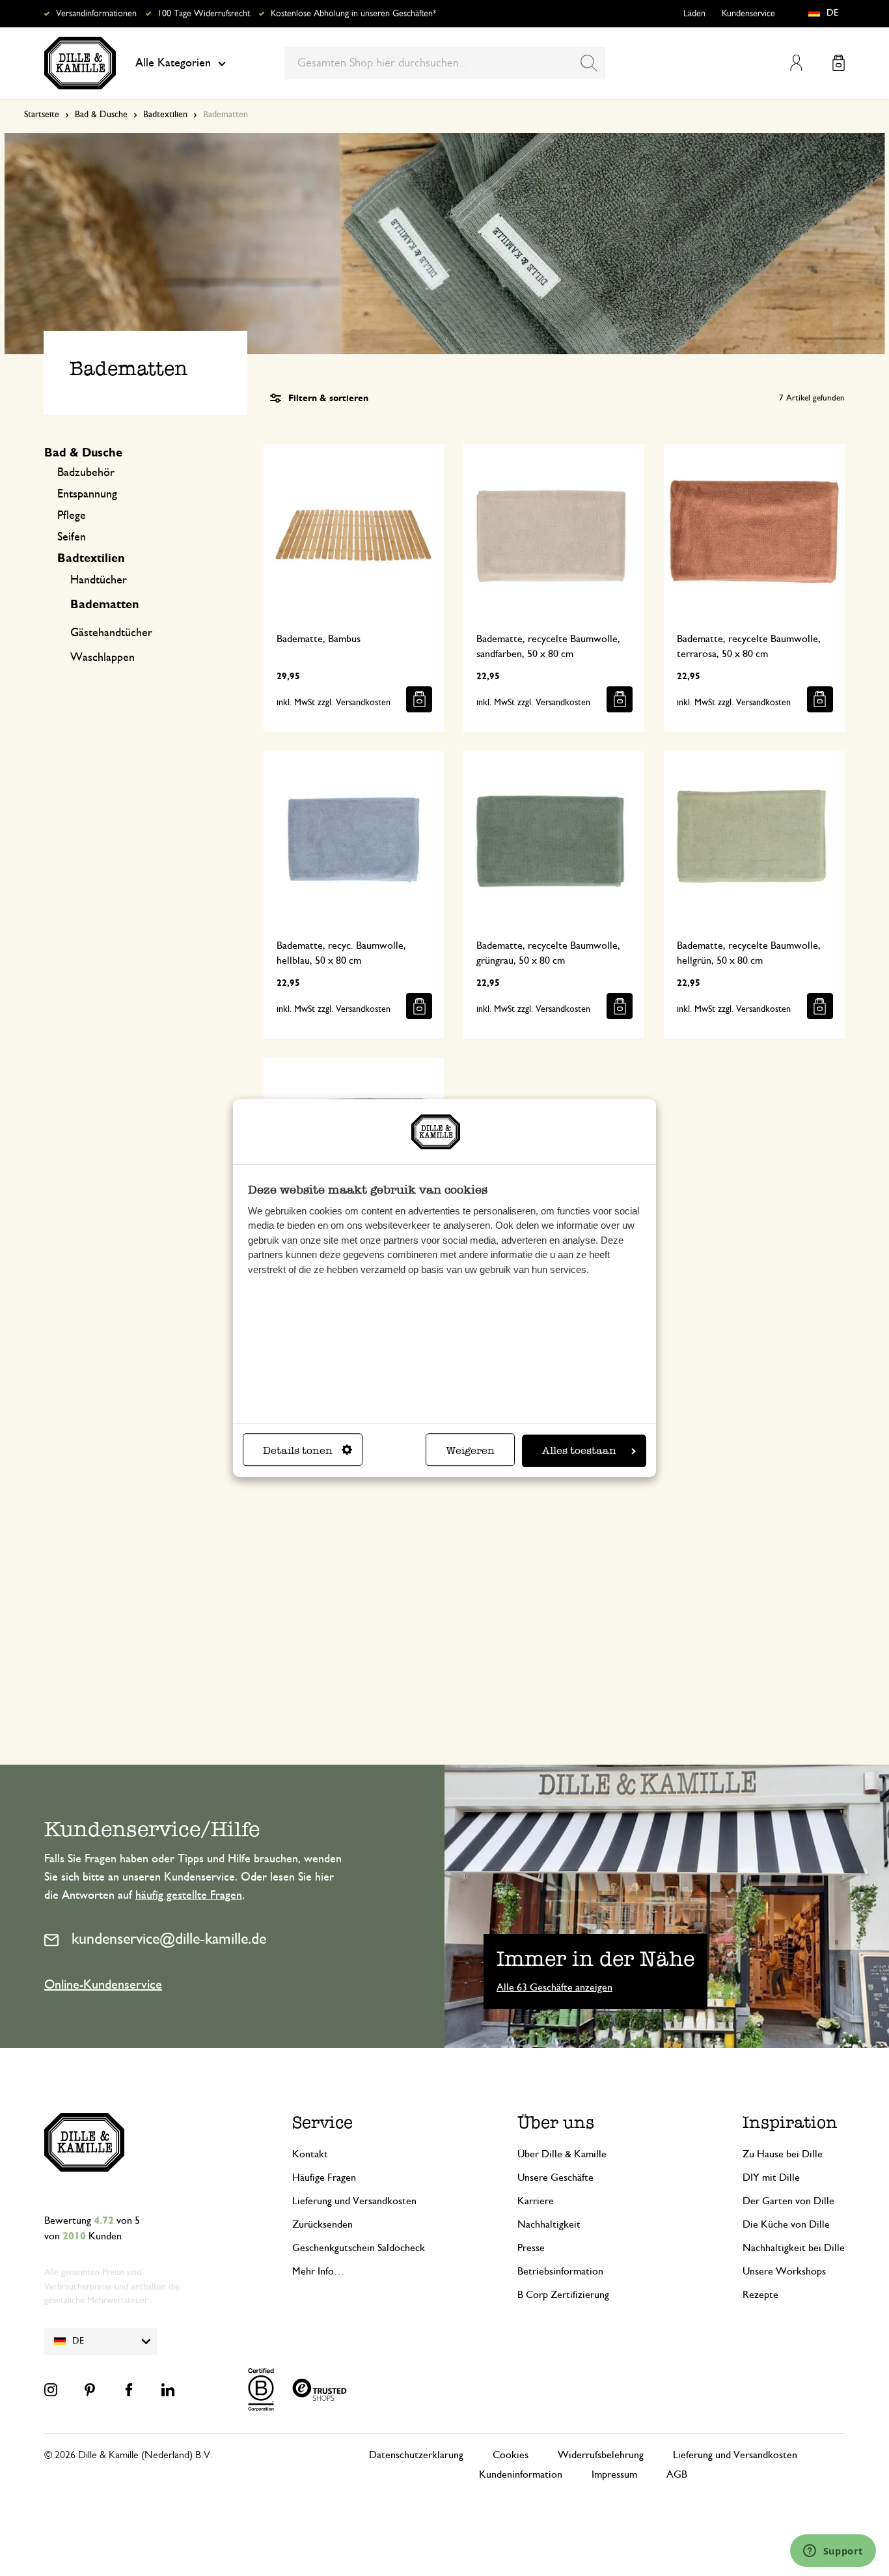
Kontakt (310, 2154)
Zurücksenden (322, 2224)
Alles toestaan (579, 1450)
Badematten (105, 605)
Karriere (536, 2201)
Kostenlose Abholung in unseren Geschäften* (353, 14)
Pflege (72, 516)
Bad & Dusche (101, 115)
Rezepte (760, 2295)
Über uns (556, 2122)
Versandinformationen (96, 14)
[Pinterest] (90, 2390)
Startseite (42, 115)
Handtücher (99, 580)
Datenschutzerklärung (416, 2455)
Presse (531, 2248)
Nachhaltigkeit (549, 2224)
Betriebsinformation (560, 2271)
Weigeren (470, 1450)
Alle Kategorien (173, 63)
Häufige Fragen (324, 2177)
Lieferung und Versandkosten (354, 2201)
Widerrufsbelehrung (601, 2455)
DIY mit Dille (771, 2177)
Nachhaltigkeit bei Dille (794, 2248)
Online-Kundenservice (103, 1985)
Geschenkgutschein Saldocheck (359, 2248)
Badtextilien (165, 115)
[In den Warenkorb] (419, 699)
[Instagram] (51, 2390)
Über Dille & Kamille (562, 2154)
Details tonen (298, 1450)
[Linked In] (168, 2390)
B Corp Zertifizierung (563, 2295)
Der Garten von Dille (788, 2201)
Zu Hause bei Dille (783, 2154)
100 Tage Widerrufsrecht (204, 14)
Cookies (511, 2455)
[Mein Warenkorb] (839, 63)
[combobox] (445, 63)
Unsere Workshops (784, 2271)
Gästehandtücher (111, 633)
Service (322, 2122)
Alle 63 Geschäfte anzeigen (554, 1987)
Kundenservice (748, 14)
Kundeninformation (521, 2474)
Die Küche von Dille (786, 2224)
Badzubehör (86, 473)
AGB (677, 2474)
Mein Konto (796, 63)
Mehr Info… (318, 2271)
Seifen (72, 537)
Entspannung (87, 494)
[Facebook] (129, 2390)
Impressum (614, 2474)
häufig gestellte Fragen (189, 1896)
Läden (694, 14)
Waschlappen (103, 658)
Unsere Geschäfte (555, 2177)
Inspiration (790, 2122)
